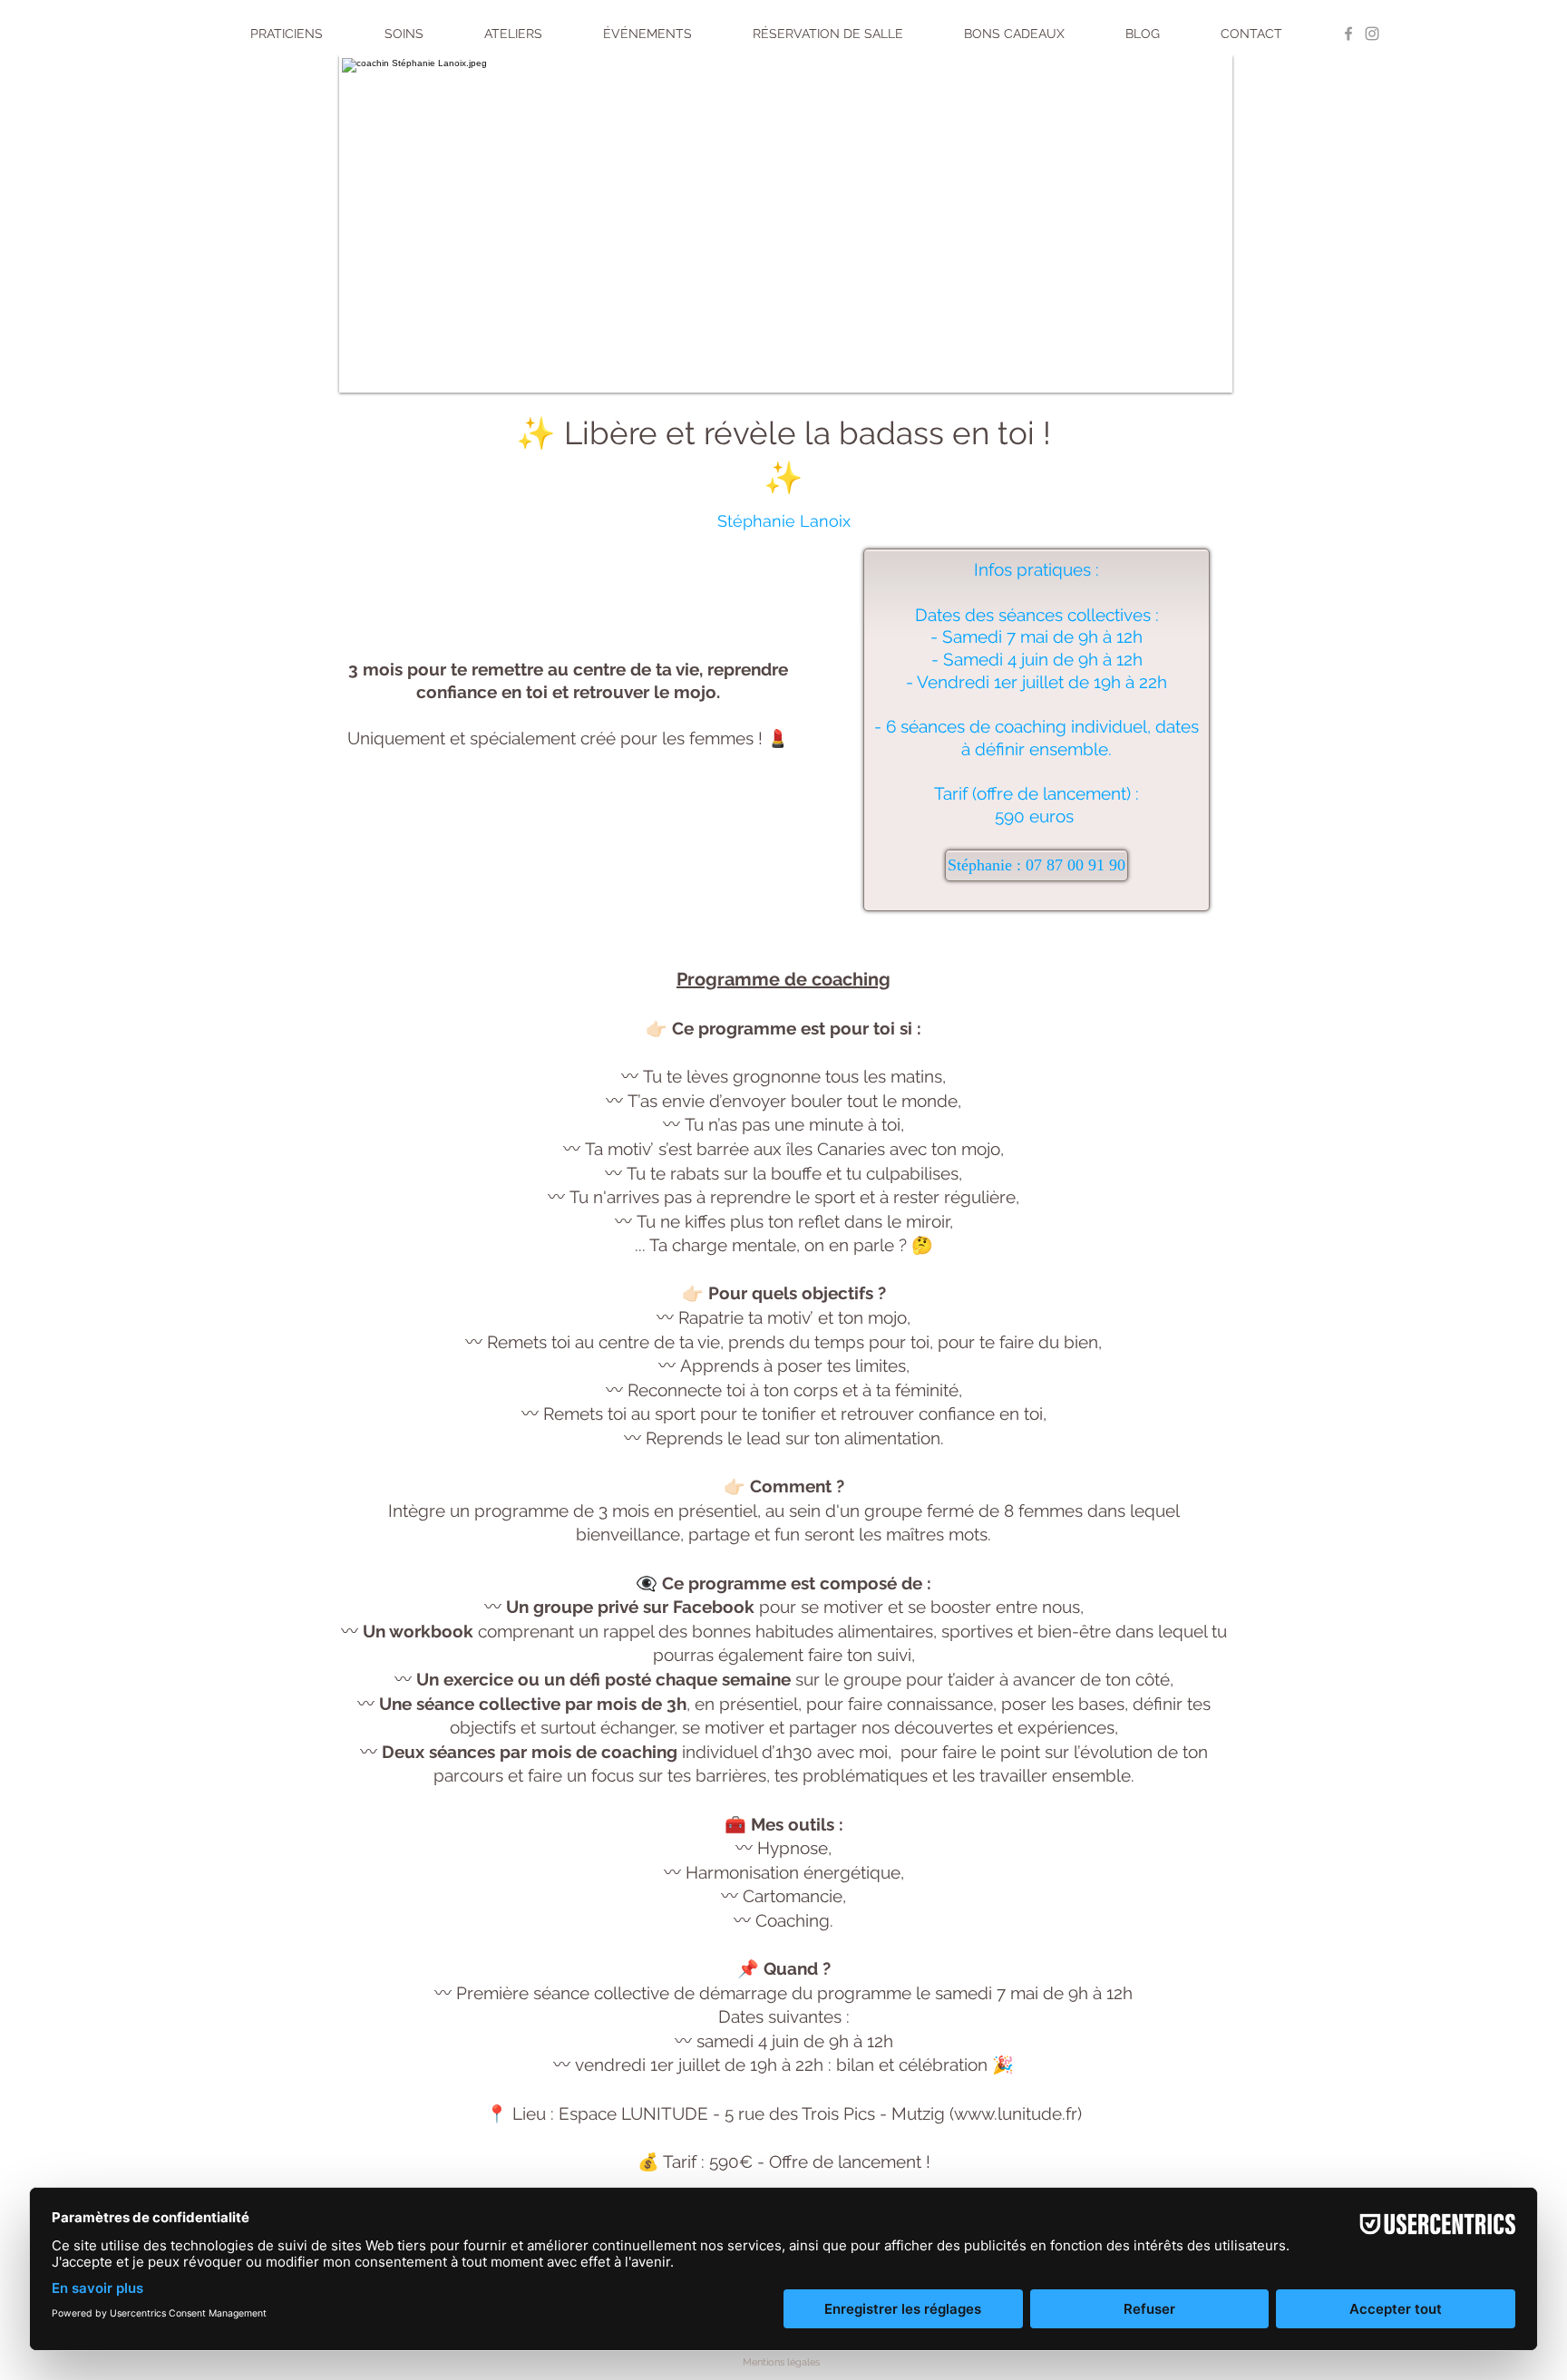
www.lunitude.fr (1016, 2113)
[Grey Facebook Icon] (1348, 34)
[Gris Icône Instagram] (1372, 34)
